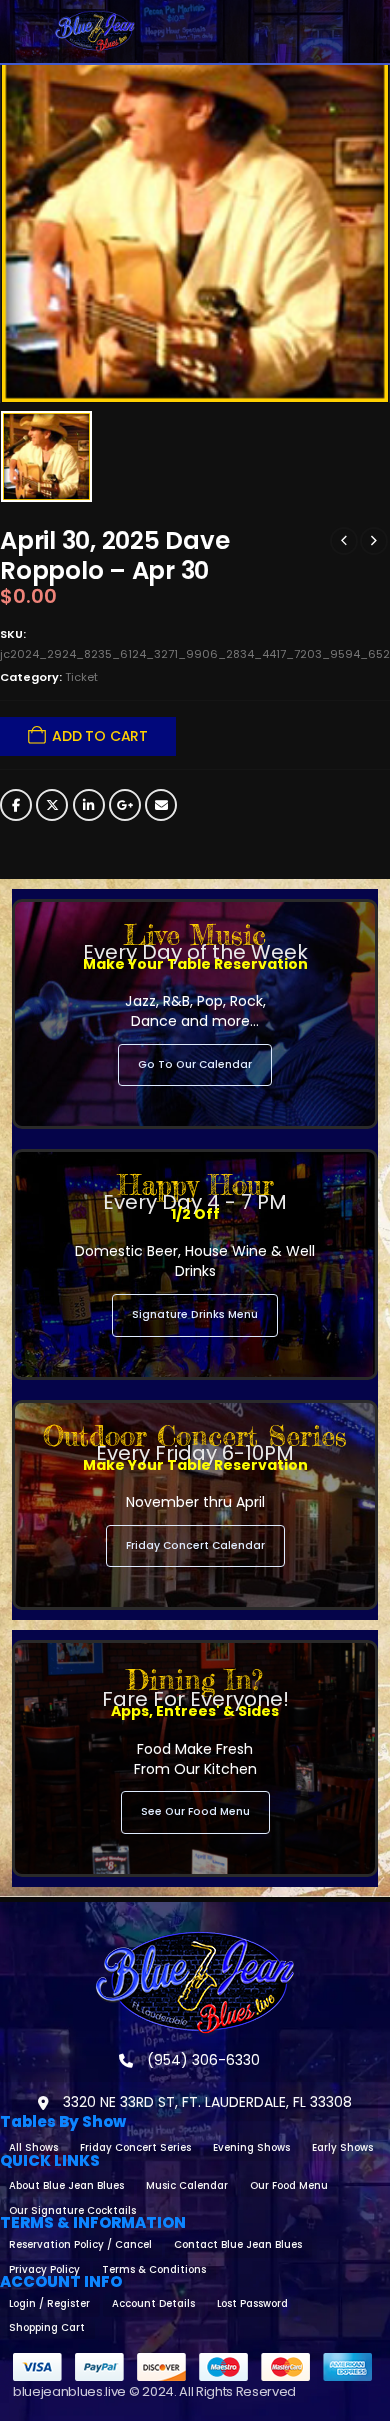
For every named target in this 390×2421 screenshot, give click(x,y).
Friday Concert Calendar (195, 1545)
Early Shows (342, 2147)
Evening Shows (251, 2147)
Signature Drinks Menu (195, 1314)
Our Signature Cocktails (72, 2210)
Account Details (153, 2303)
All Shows (33, 2147)
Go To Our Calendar (195, 1064)
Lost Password (252, 2303)
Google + (125, 805)
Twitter (52, 805)
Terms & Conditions (154, 2269)
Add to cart (100, 736)
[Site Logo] (95, 31)
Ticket (81, 677)
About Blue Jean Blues (66, 2185)
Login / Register (49, 2303)
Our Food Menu (289, 2185)
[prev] (344, 541)
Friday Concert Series (135, 2147)
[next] (374, 541)
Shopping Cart (47, 2327)
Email (161, 805)
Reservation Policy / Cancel (80, 2244)
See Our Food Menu (195, 1811)
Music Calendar (187, 2185)
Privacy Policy (44, 2269)
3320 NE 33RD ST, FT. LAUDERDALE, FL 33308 (205, 2102)
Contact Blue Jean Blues (238, 2244)
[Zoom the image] (195, 1940)
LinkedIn (89, 805)
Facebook (16, 805)
